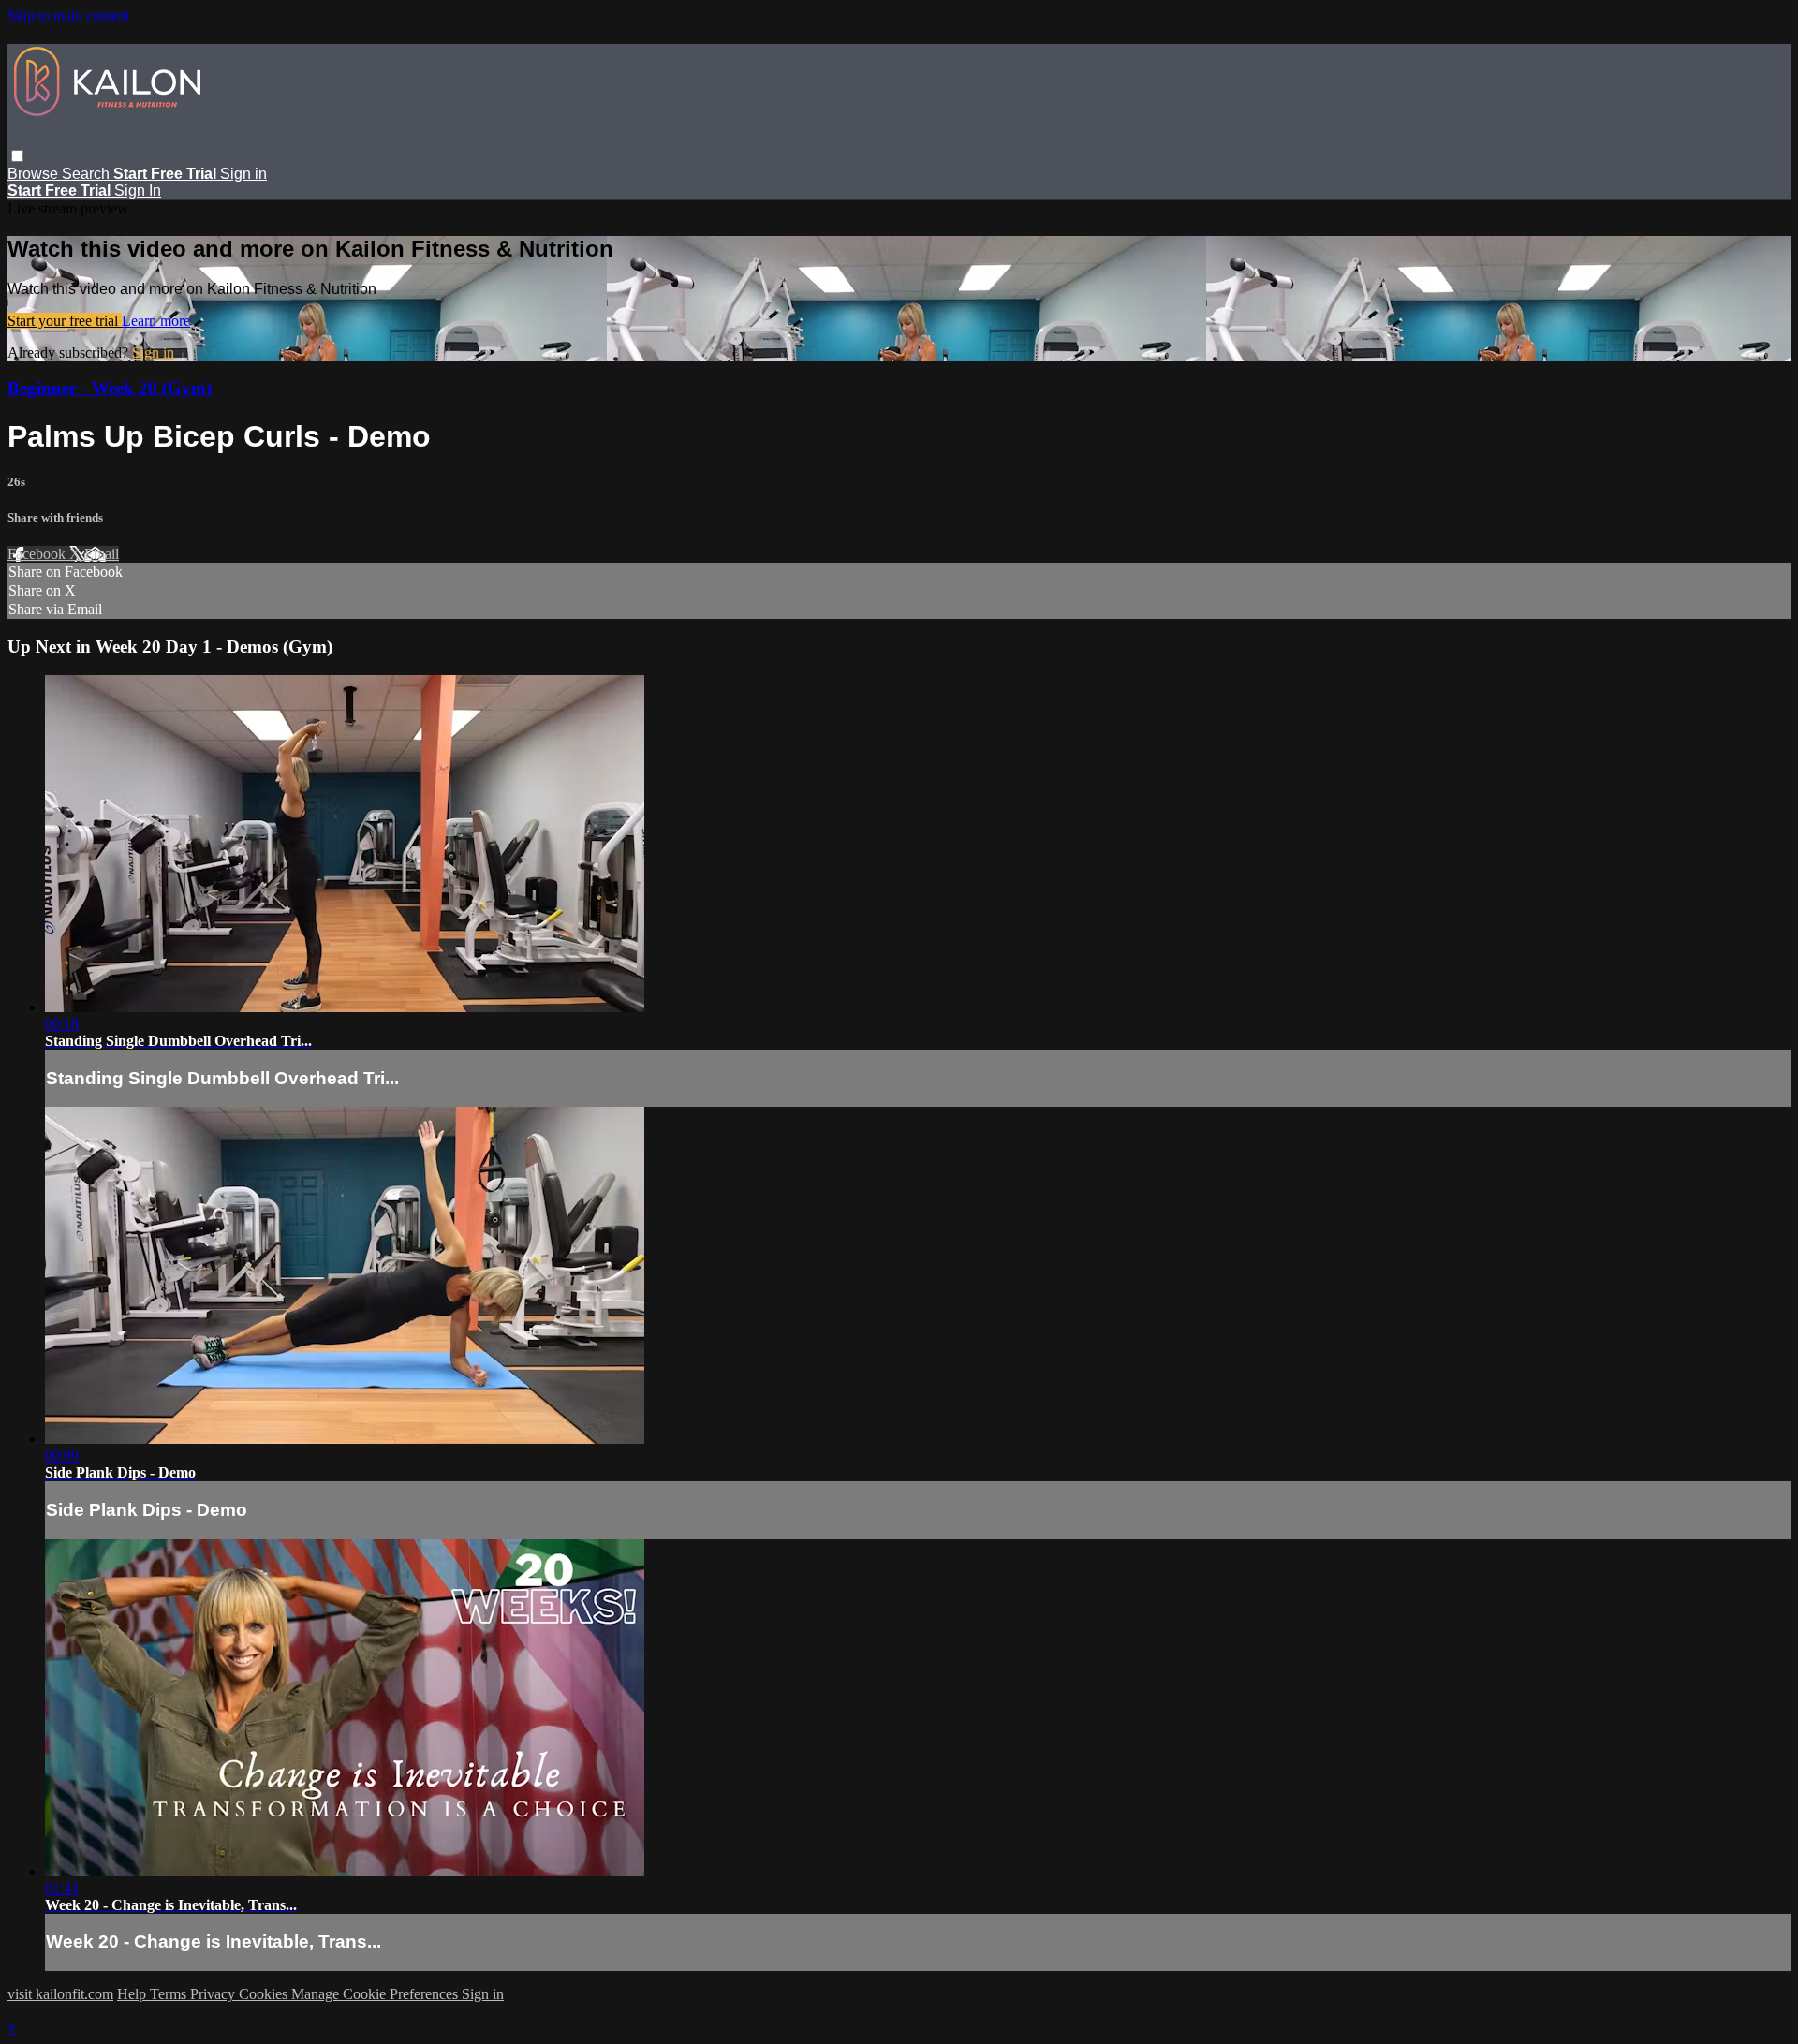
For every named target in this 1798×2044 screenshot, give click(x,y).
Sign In (138, 191)
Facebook (38, 554)
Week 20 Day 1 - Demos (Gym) (214, 647)
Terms (170, 1994)
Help (133, 1994)
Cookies (265, 1994)
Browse (35, 174)
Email (102, 554)
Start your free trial (65, 321)
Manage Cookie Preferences (376, 1994)
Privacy (214, 1994)
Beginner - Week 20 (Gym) (110, 388)
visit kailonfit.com (60, 1994)
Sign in (243, 174)
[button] (17, 156)
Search (88, 174)
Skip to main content (68, 15)
